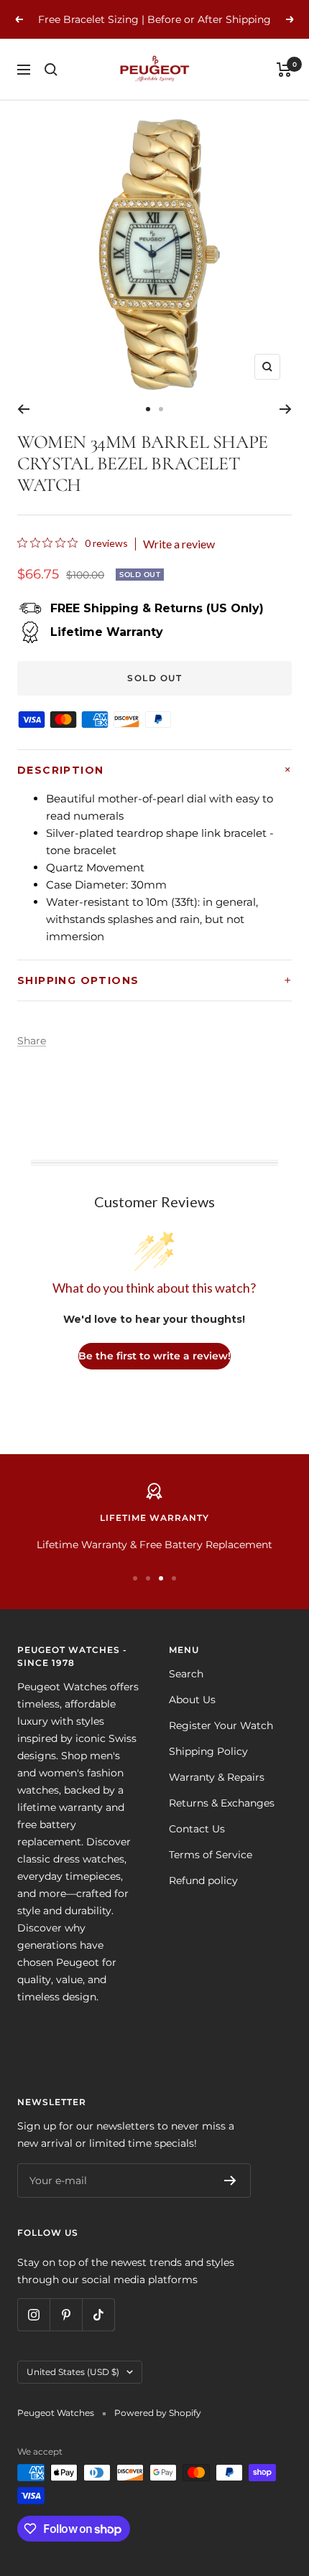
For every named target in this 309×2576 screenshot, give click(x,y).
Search (186, 1674)
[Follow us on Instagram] (33, 2314)
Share (32, 1041)
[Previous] (23, 409)
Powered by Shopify (158, 2413)
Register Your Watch (221, 1725)
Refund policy (203, 1881)
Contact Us (197, 1829)
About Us (192, 1700)
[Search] (51, 70)
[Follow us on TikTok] (98, 2314)
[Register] (230, 2181)
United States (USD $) (73, 2372)
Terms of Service (211, 1855)
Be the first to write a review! (154, 1356)
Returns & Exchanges (222, 1803)
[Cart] (284, 70)
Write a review (179, 544)
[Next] (286, 409)
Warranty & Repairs (217, 1777)
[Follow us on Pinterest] (66, 2314)
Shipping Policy (208, 1751)
